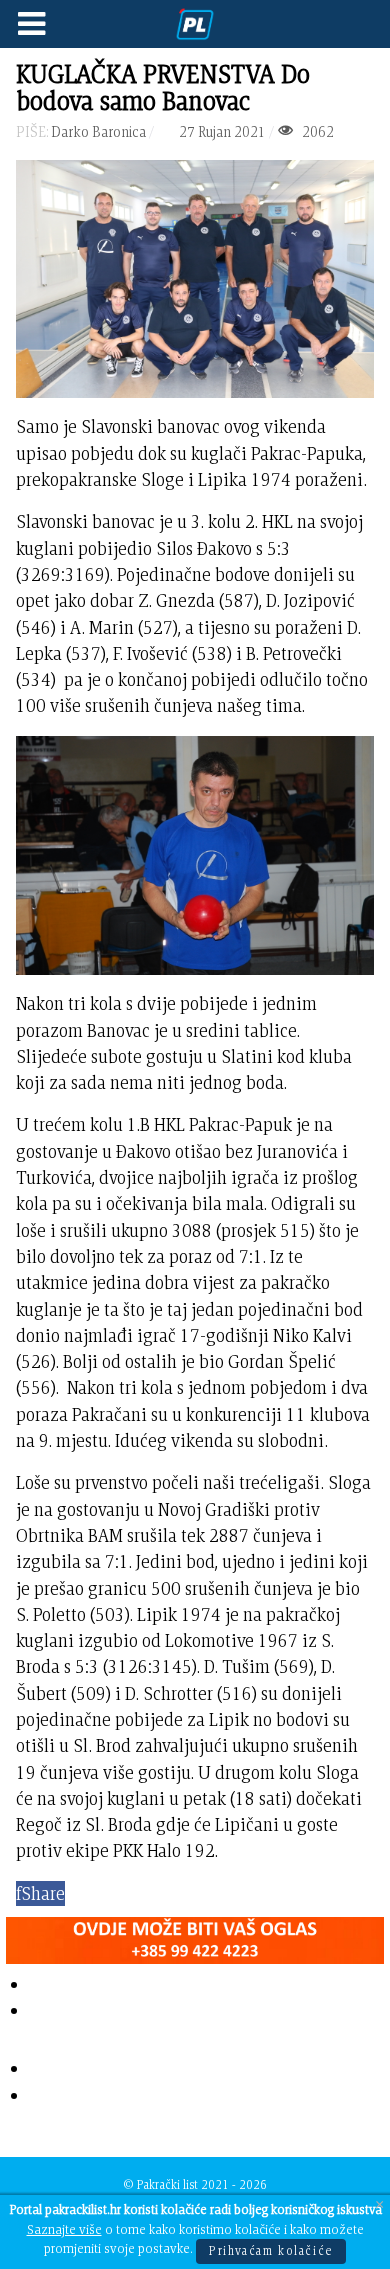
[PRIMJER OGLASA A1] (195, 1936)
